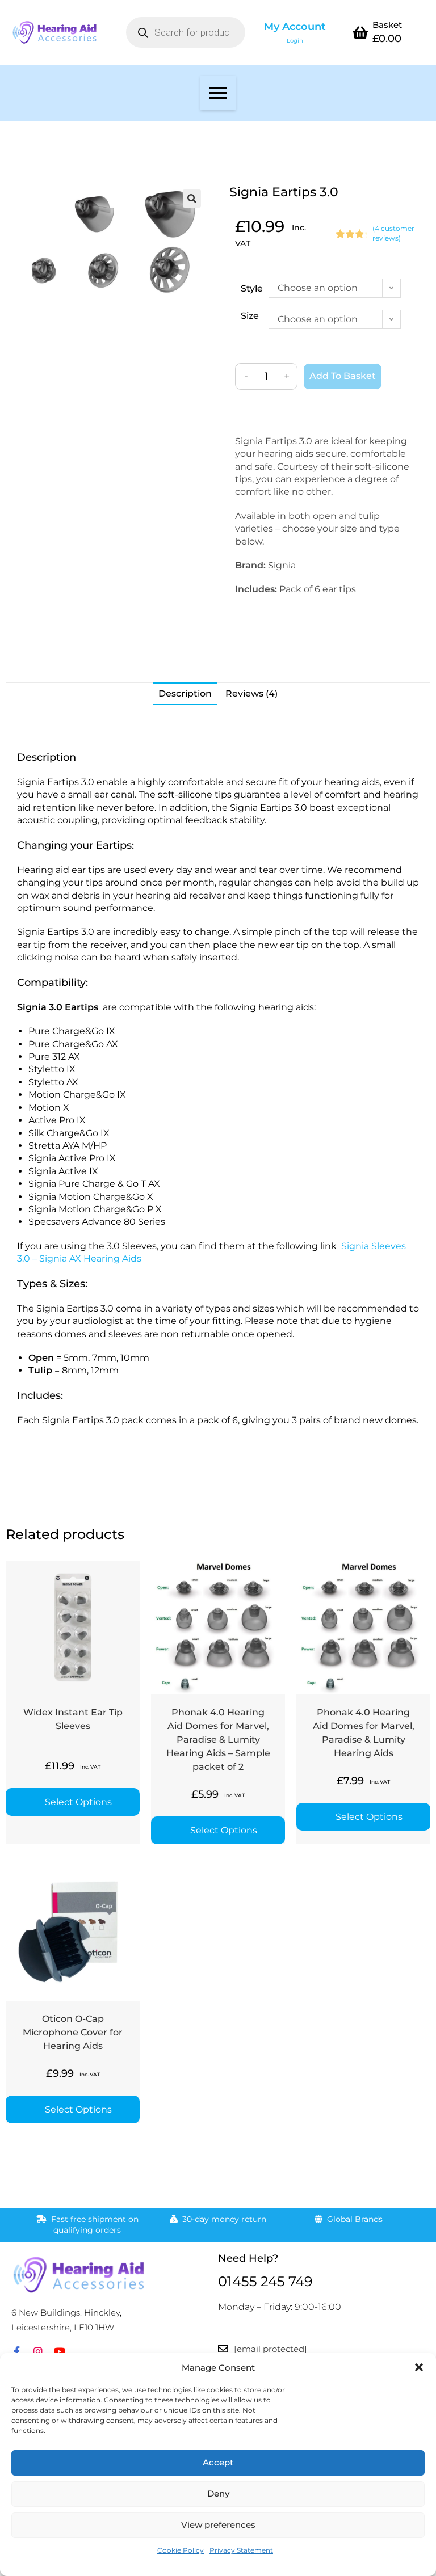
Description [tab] (185, 693)
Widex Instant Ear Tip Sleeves (73, 1719)
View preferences (218, 2525)
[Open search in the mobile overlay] (186, 32)
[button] (419, 2367)
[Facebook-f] (16, 2351)
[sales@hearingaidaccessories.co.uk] (223, 2349)
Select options (78, 1802)
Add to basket (343, 376)
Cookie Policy (181, 2550)
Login (295, 41)
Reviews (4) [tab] (251, 693)
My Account (295, 27)
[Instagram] (38, 2351)
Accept (218, 2462)
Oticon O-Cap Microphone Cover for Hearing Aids (73, 2032)
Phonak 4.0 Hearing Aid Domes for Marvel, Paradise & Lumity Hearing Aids (364, 1733)
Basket (387, 25)
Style (252, 288)
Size (250, 316)
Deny (218, 2493)
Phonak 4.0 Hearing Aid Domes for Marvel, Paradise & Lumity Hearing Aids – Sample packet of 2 (218, 1740)
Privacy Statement (241, 2550)
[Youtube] (60, 2351)
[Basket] (360, 32)
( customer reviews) (393, 233)
